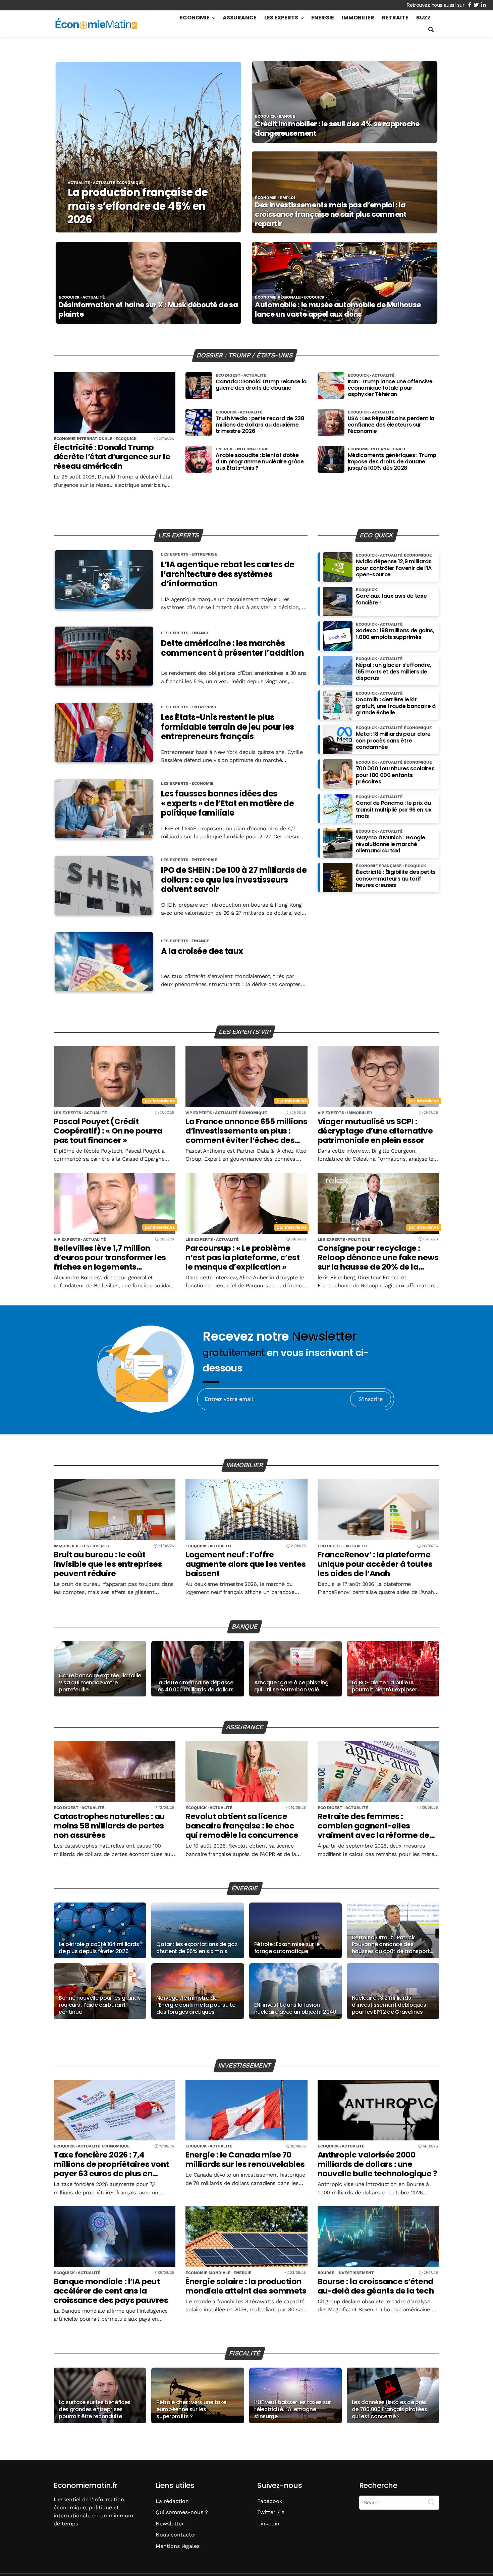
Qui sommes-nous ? (182, 2512)
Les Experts (281, 18)
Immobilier (358, 18)
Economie (195, 18)
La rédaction (172, 2501)
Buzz (423, 18)
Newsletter (170, 2524)
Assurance (240, 18)
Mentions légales (178, 2546)
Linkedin (268, 2524)
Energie (323, 18)
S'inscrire (371, 1399)
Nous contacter (176, 2535)
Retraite (395, 18)
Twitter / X (271, 2512)
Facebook (270, 2501)
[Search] (432, 2502)
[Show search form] (431, 30)
